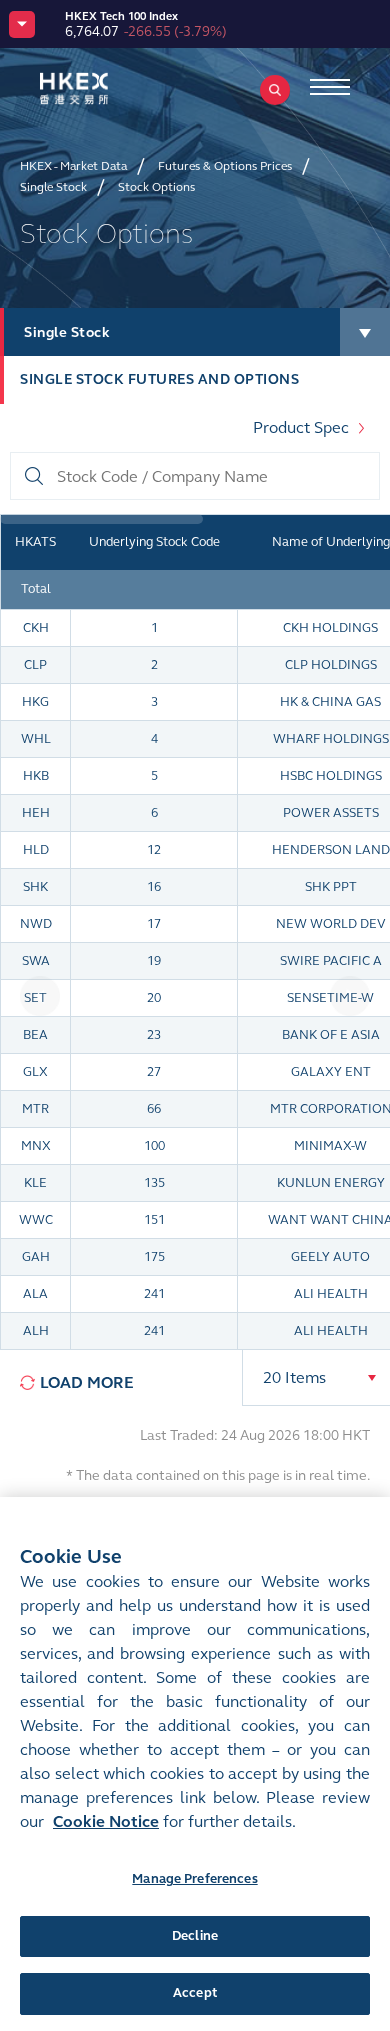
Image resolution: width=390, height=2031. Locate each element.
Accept (195, 1993)
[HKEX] (105, 88)
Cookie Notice (106, 1821)
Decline (195, 1936)
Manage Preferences (194, 1879)
